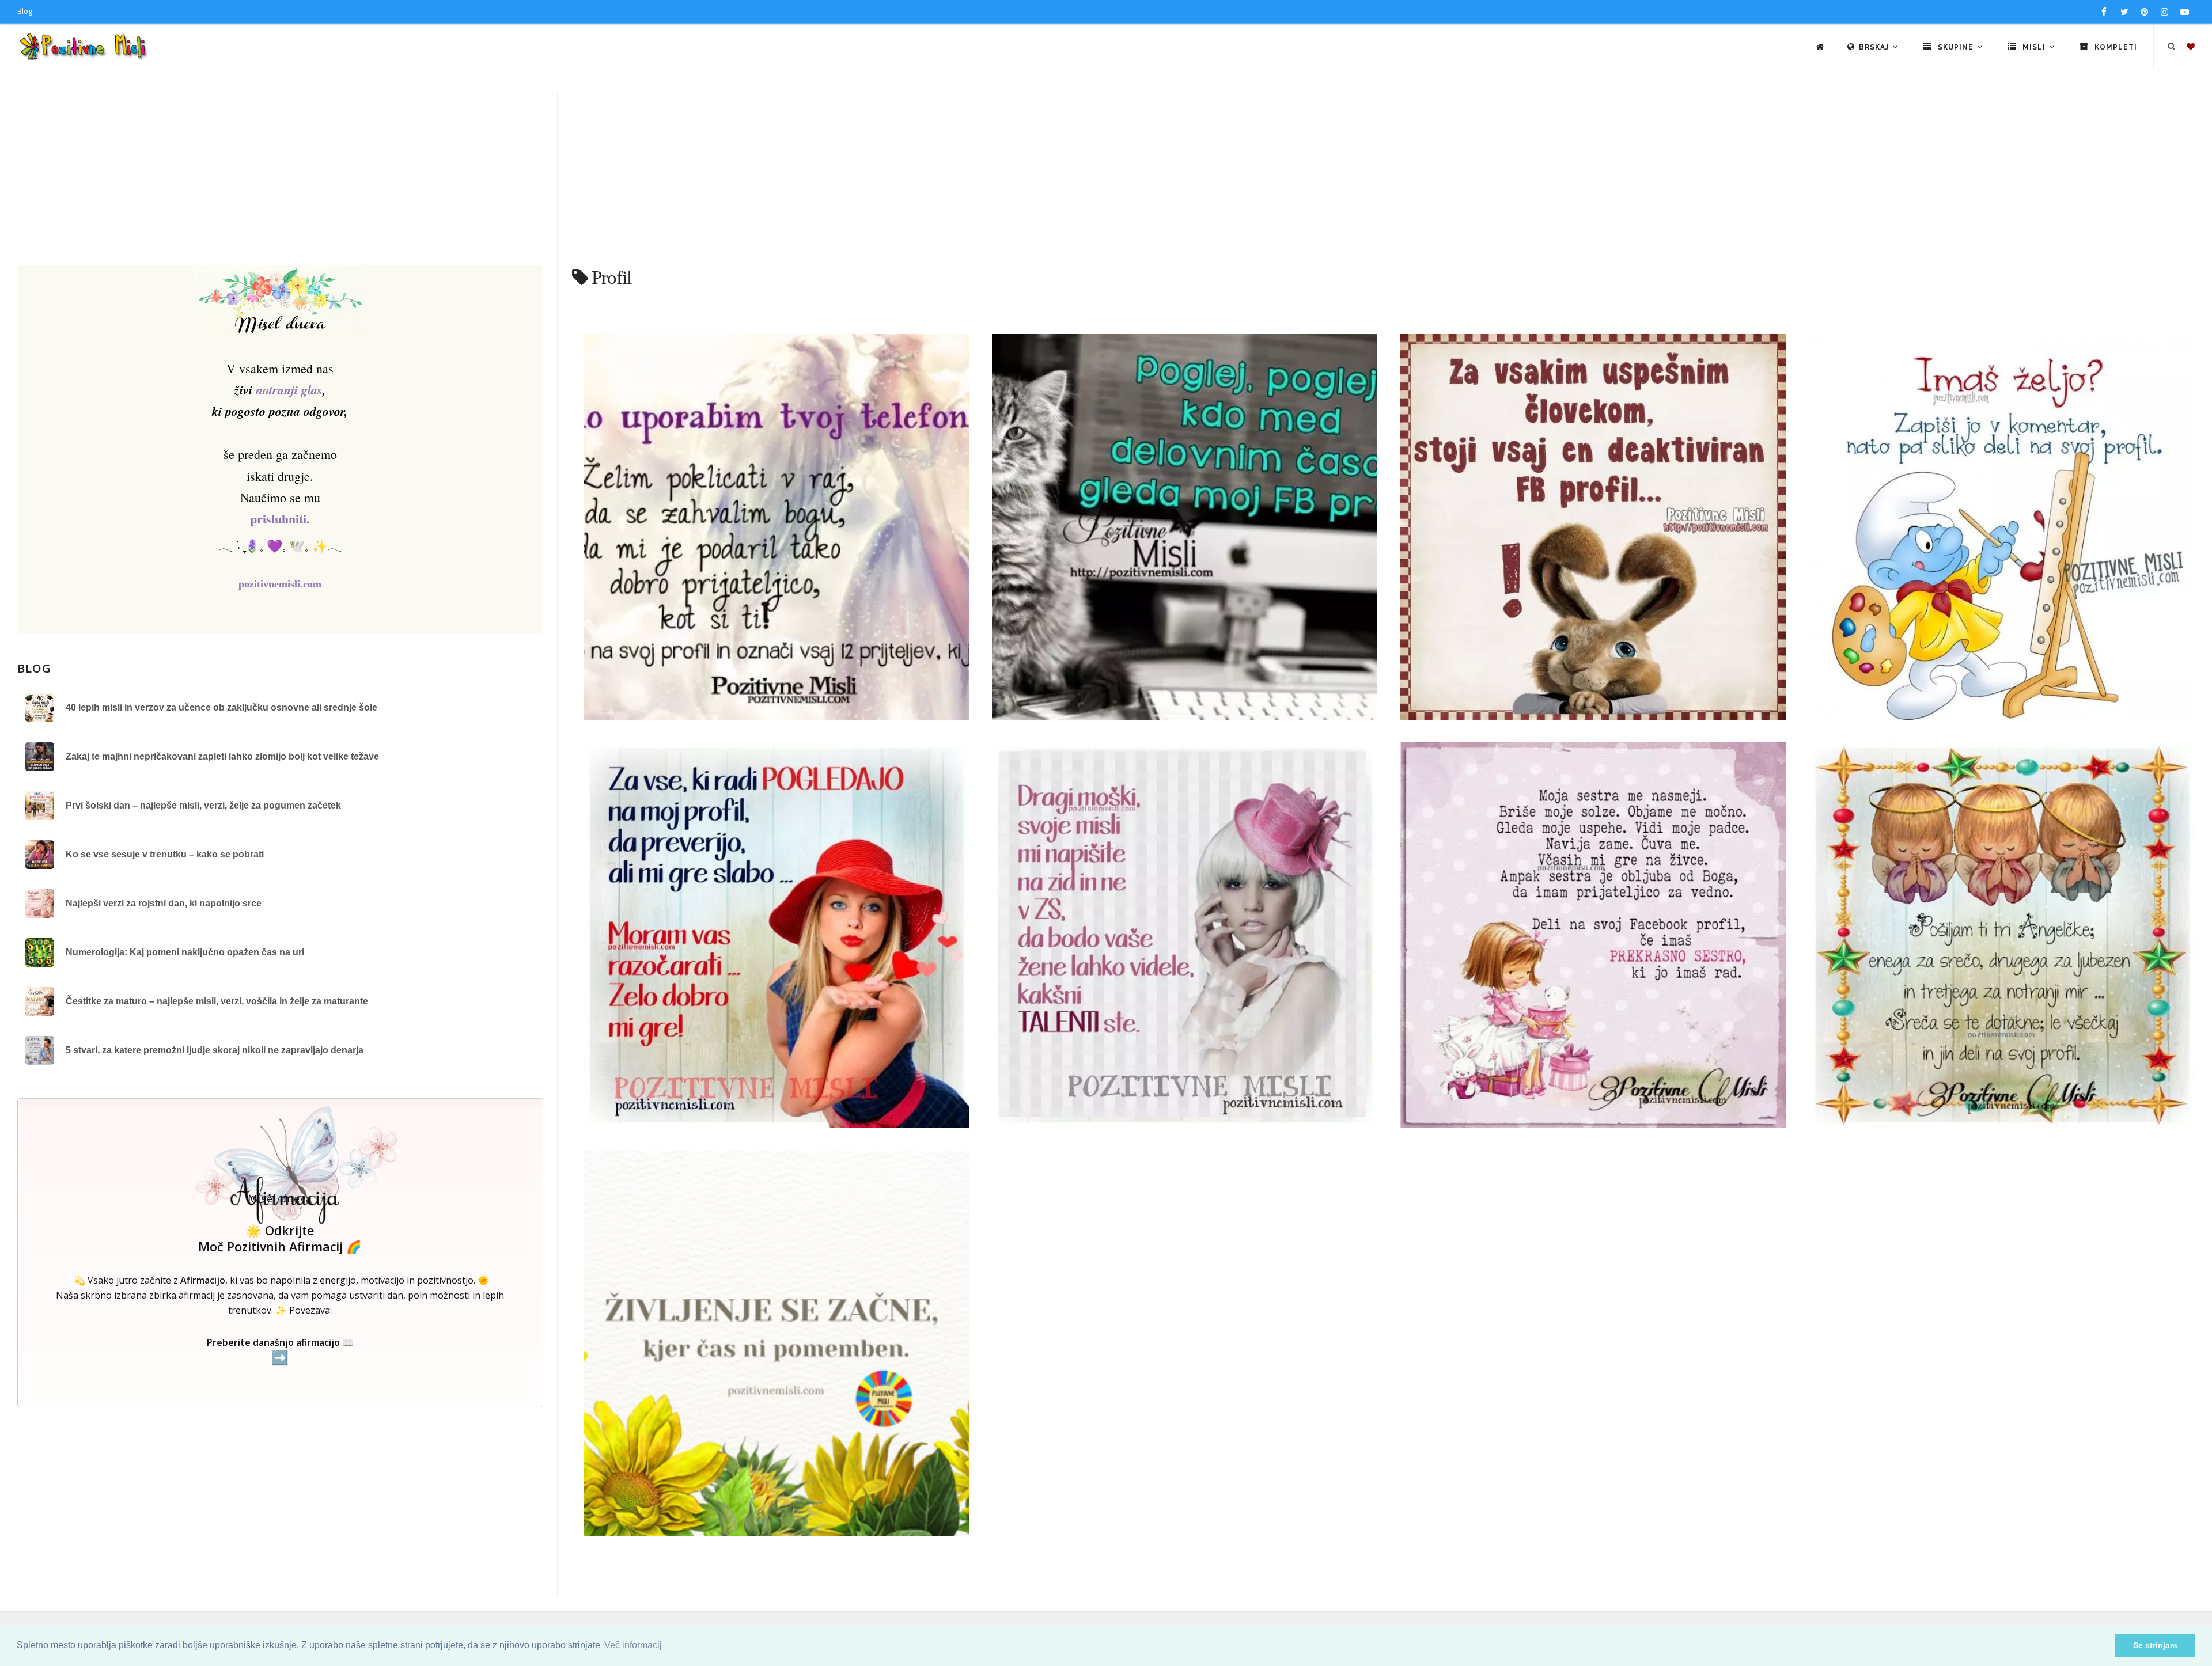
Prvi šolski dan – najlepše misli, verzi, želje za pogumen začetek (203, 805)
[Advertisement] (1106, 179)
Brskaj (1875, 47)
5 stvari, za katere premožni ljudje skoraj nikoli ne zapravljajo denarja (215, 1050)
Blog (25, 11)
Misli (2034, 47)
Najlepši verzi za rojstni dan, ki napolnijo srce (164, 903)
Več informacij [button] (633, 1645)
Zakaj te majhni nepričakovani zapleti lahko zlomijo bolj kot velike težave (222, 756)
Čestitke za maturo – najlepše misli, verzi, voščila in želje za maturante (217, 1001)
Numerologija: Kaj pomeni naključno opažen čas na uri (185, 952)
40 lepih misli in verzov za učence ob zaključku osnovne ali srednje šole (221, 707)
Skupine (1956, 47)
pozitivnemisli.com (280, 584)
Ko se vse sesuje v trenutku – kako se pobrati (165, 854)
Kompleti (2115, 47)
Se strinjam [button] (2155, 1645)
